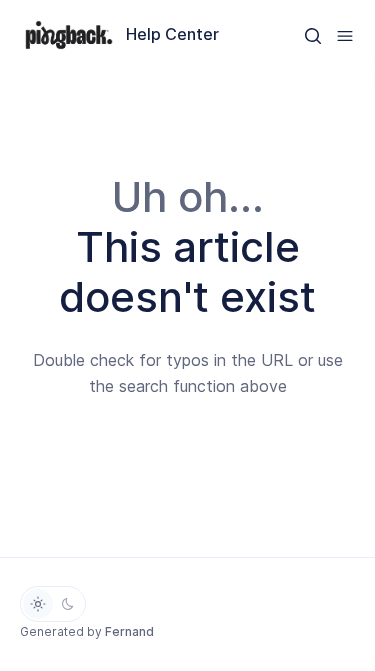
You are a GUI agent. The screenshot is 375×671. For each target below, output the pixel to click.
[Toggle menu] (345, 35)
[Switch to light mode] (38, 604)
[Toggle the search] (313, 35)
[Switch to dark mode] (68, 604)
